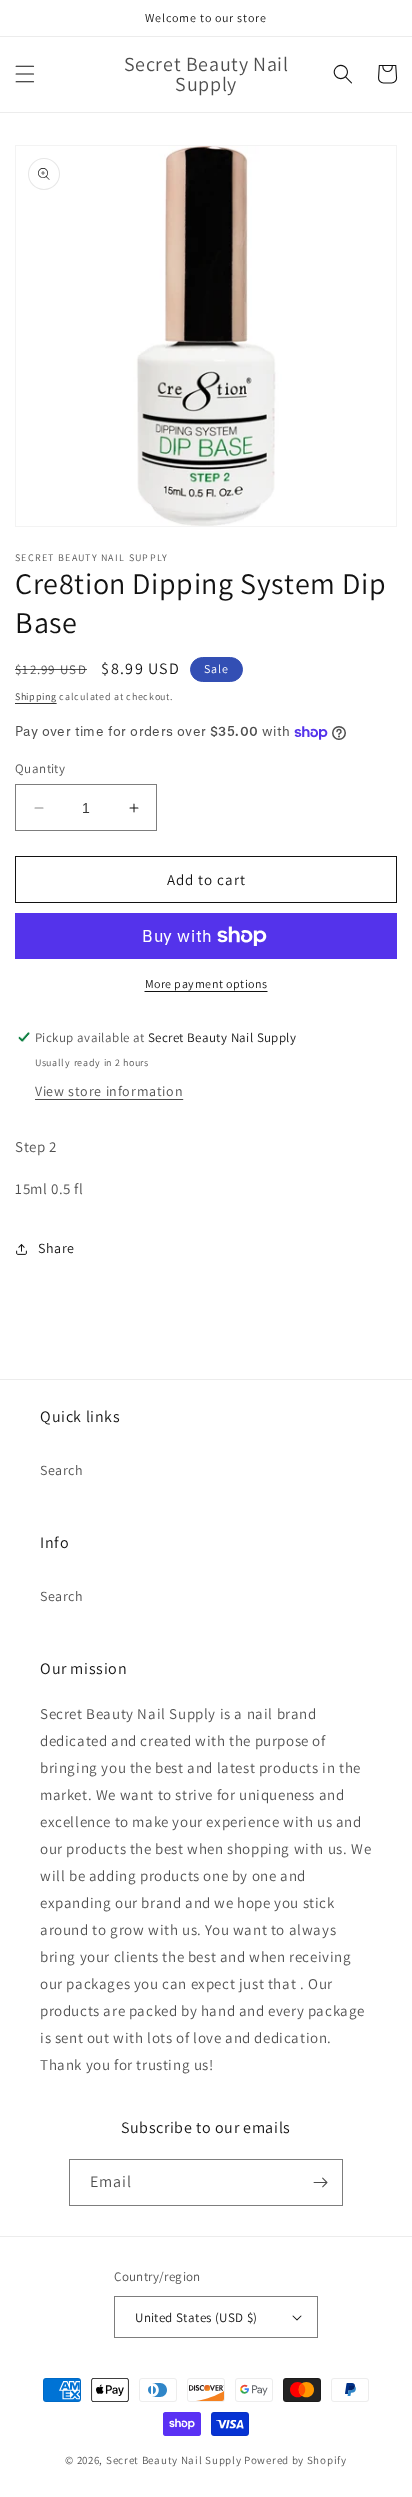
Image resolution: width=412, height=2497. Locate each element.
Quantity (40, 768)
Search (62, 1470)
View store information (109, 1091)
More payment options (206, 983)
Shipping (36, 696)
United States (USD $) (196, 2317)
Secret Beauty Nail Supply (174, 2460)
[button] (25, 74)
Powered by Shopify (295, 2460)
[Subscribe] (320, 2182)
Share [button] (56, 1248)
